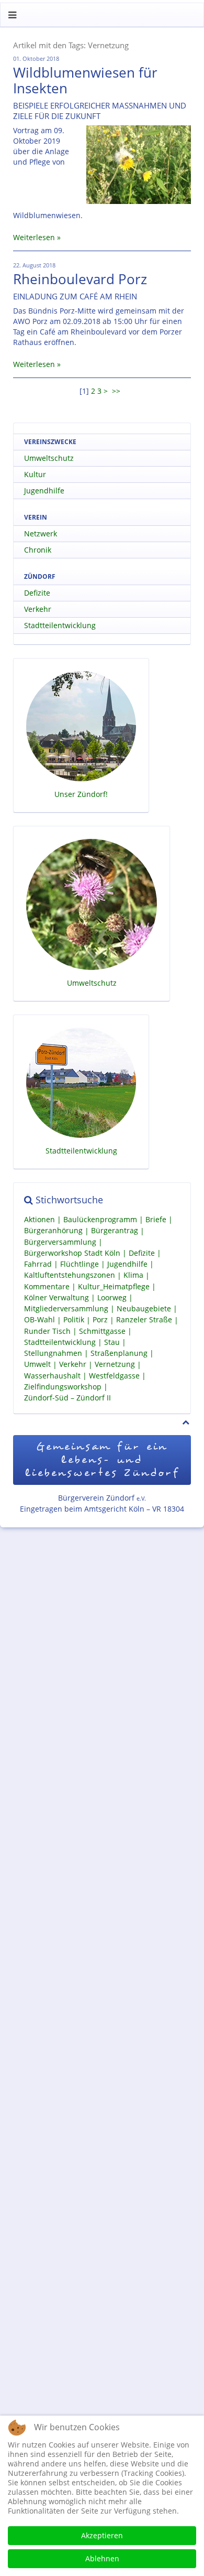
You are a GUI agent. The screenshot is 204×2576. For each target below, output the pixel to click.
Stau (112, 1342)
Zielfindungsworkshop (63, 1387)
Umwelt (37, 1365)
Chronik (38, 550)
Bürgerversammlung (60, 1242)
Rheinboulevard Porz (80, 279)
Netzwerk (41, 533)
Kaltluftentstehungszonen (70, 1275)
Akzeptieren (102, 2535)
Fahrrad (38, 1264)
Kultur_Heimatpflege (114, 1286)
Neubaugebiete (144, 1308)
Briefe (156, 1219)
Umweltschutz (49, 458)
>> (117, 391)
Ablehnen (102, 2558)
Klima (133, 1275)
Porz (100, 1320)
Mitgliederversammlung (66, 1308)
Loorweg (112, 1297)
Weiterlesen (34, 237)
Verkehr (38, 609)
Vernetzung (115, 1365)
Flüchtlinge (80, 1264)
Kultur (35, 474)
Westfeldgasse (114, 1376)
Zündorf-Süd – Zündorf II (67, 1398)
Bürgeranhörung (53, 1231)
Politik (74, 1320)
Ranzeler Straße (144, 1320)
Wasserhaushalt (52, 1376)
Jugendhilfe (44, 491)
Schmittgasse (102, 1331)
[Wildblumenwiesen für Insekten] (139, 165)
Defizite (37, 593)
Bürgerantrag (115, 1231)
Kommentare (47, 1286)
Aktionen (39, 1219)
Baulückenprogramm (100, 1219)
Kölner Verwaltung (56, 1297)
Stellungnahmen (53, 1353)
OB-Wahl (39, 1320)
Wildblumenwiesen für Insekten (85, 80)
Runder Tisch (47, 1331)
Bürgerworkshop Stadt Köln (72, 1253)
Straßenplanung (119, 1353)
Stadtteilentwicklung (60, 625)
